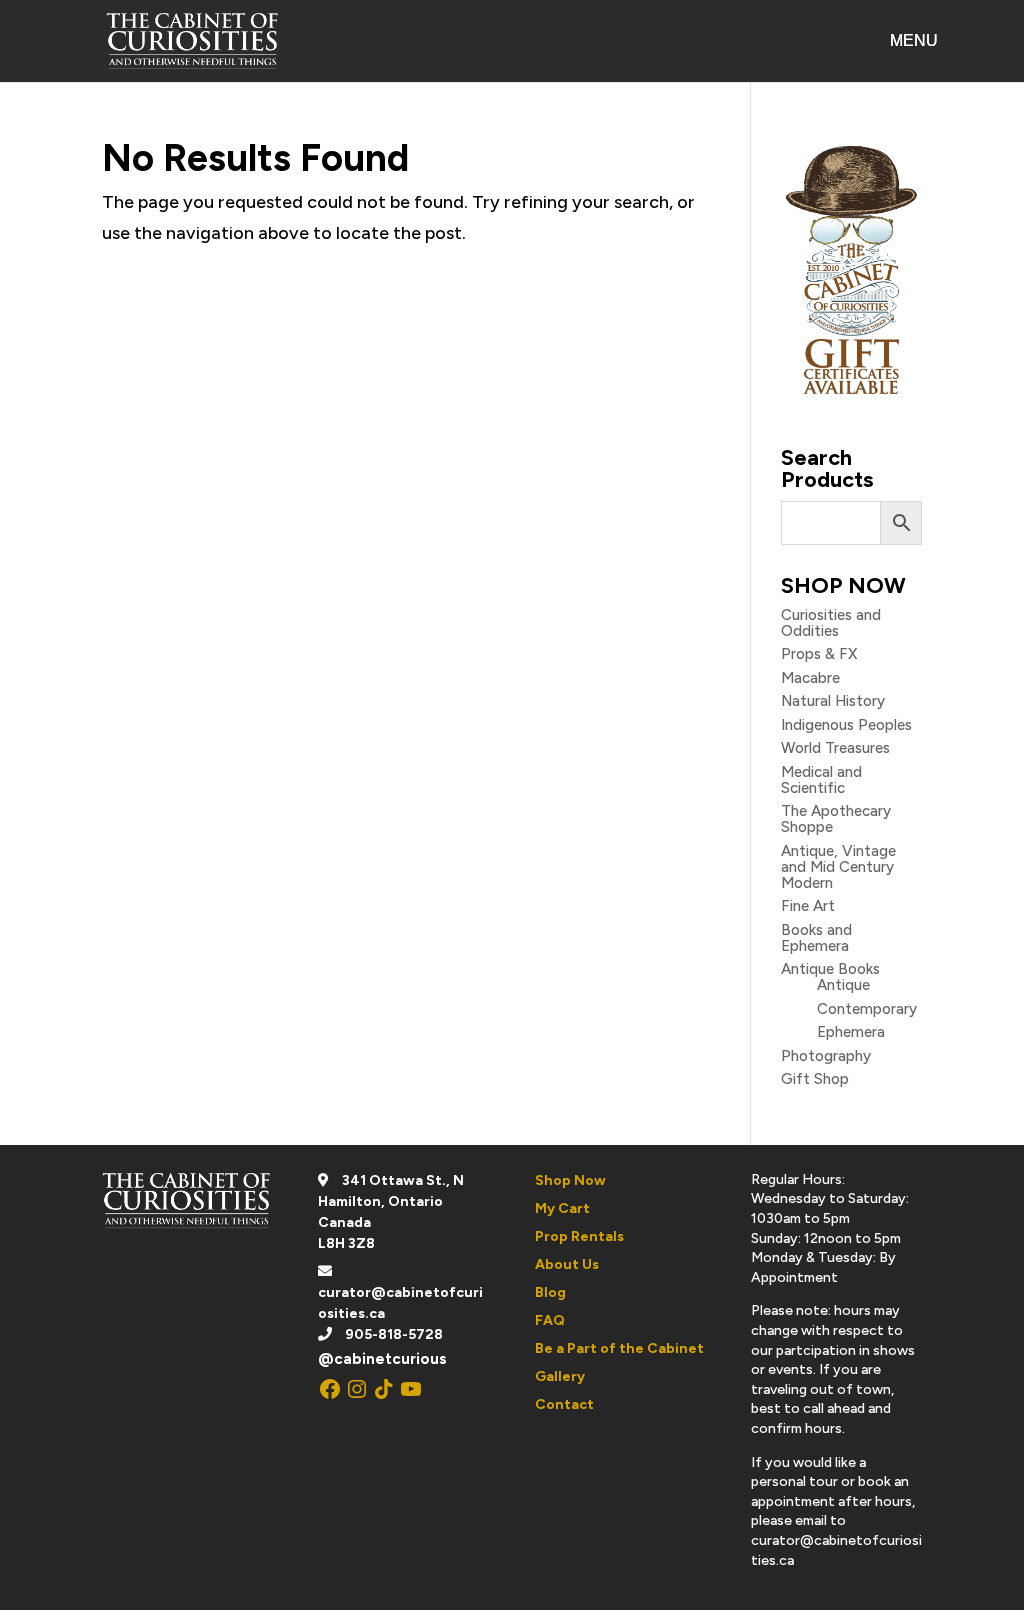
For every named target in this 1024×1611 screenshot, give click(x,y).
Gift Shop (815, 1079)
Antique (843, 985)
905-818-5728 (394, 1334)
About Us (567, 1264)
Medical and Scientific (821, 780)
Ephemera (851, 1032)
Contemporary (867, 1009)
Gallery (560, 1376)
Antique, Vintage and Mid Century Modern (838, 867)
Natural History (833, 701)
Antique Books (830, 969)
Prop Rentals (579, 1236)
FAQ (550, 1320)
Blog (550, 1292)
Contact (564, 1404)
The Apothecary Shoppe (836, 819)
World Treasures (835, 748)
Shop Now (570, 1180)
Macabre (810, 678)
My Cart (562, 1208)
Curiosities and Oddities (831, 623)
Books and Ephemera (816, 938)
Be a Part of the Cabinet (619, 1348)
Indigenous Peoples (846, 725)
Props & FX (819, 654)
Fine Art (808, 906)
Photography (826, 1056)
